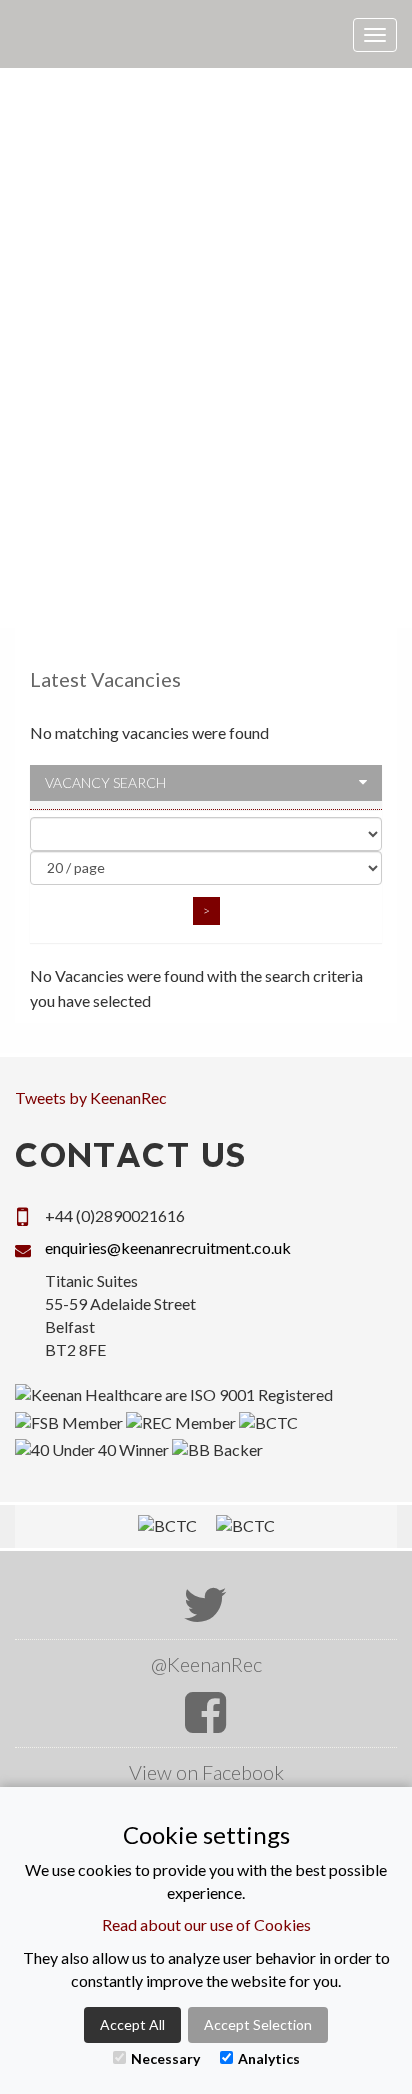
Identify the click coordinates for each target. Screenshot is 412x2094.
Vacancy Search (105, 782)
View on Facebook (206, 1772)
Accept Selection (258, 2024)
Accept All (132, 2024)
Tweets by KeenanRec (91, 1097)
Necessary (165, 2058)
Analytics (269, 2058)
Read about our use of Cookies (206, 1924)
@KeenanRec (206, 1664)
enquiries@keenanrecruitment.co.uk (168, 1247)
